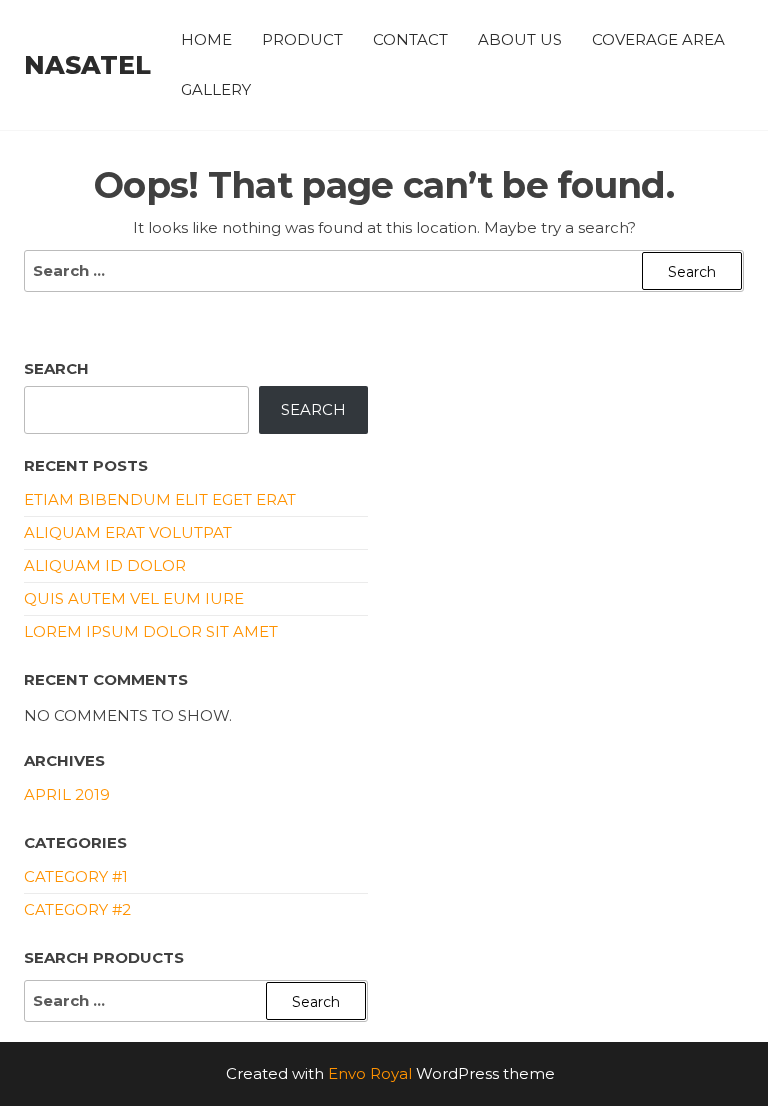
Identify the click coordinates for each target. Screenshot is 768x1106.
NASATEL (87, 65)
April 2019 (67, 794)
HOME (206, 39)
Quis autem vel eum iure (134, 598)
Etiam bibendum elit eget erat (160, 499)
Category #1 (76, 876)
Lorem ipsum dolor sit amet (151, 631)
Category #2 (77, 909)
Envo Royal (370, 1073)
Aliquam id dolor (105, 565)
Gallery (216, 89)
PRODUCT (302, 39)
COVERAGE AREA (658, 39)
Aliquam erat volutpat (128, 532)
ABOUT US (520, 39)
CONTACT (410, 39)
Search (56, 368)
